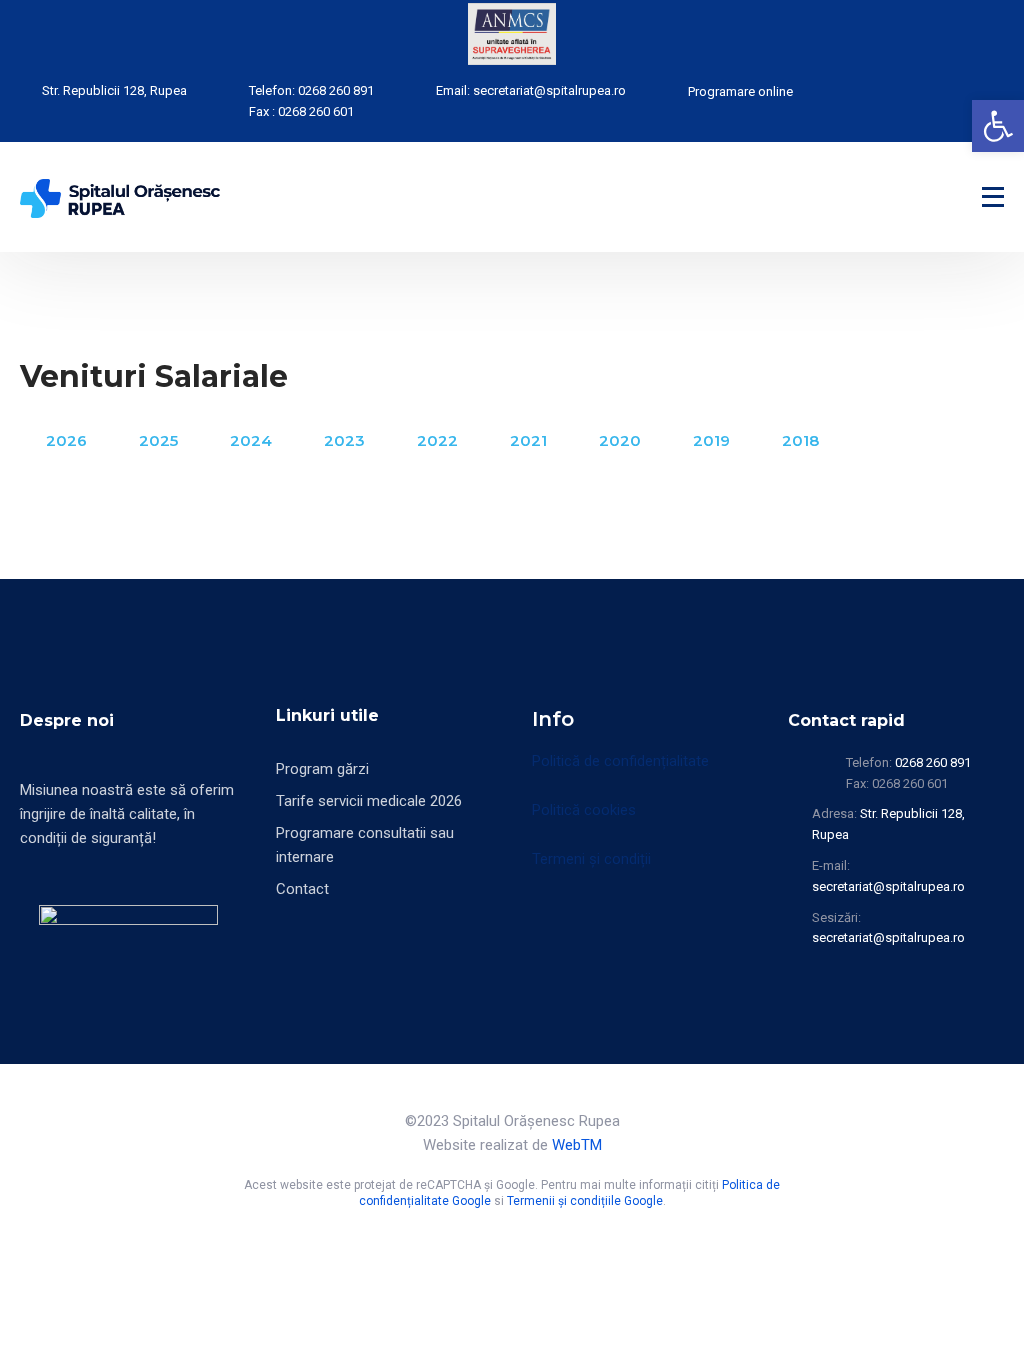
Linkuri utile (327, 715)
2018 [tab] (800, 440)
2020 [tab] (620, 440)
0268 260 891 (336, 90)
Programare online (740, 91)
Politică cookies (584, 810)
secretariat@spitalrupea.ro (549, 90)
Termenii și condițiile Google (585, 1201)
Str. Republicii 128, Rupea (114, 90)
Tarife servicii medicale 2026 (369, 801)
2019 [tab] (711, 440)
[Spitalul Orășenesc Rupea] (120, 197)
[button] (998, 126)
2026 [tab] (66, 440)
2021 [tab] (528, 440)
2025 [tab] (158, 440)
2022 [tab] (437, 440)
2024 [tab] (251, 440)
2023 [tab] (344, 440)
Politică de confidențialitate (620, 761)
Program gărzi (322, 769)
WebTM (577, 1145)
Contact (302, 889)
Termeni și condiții (591, 859)
